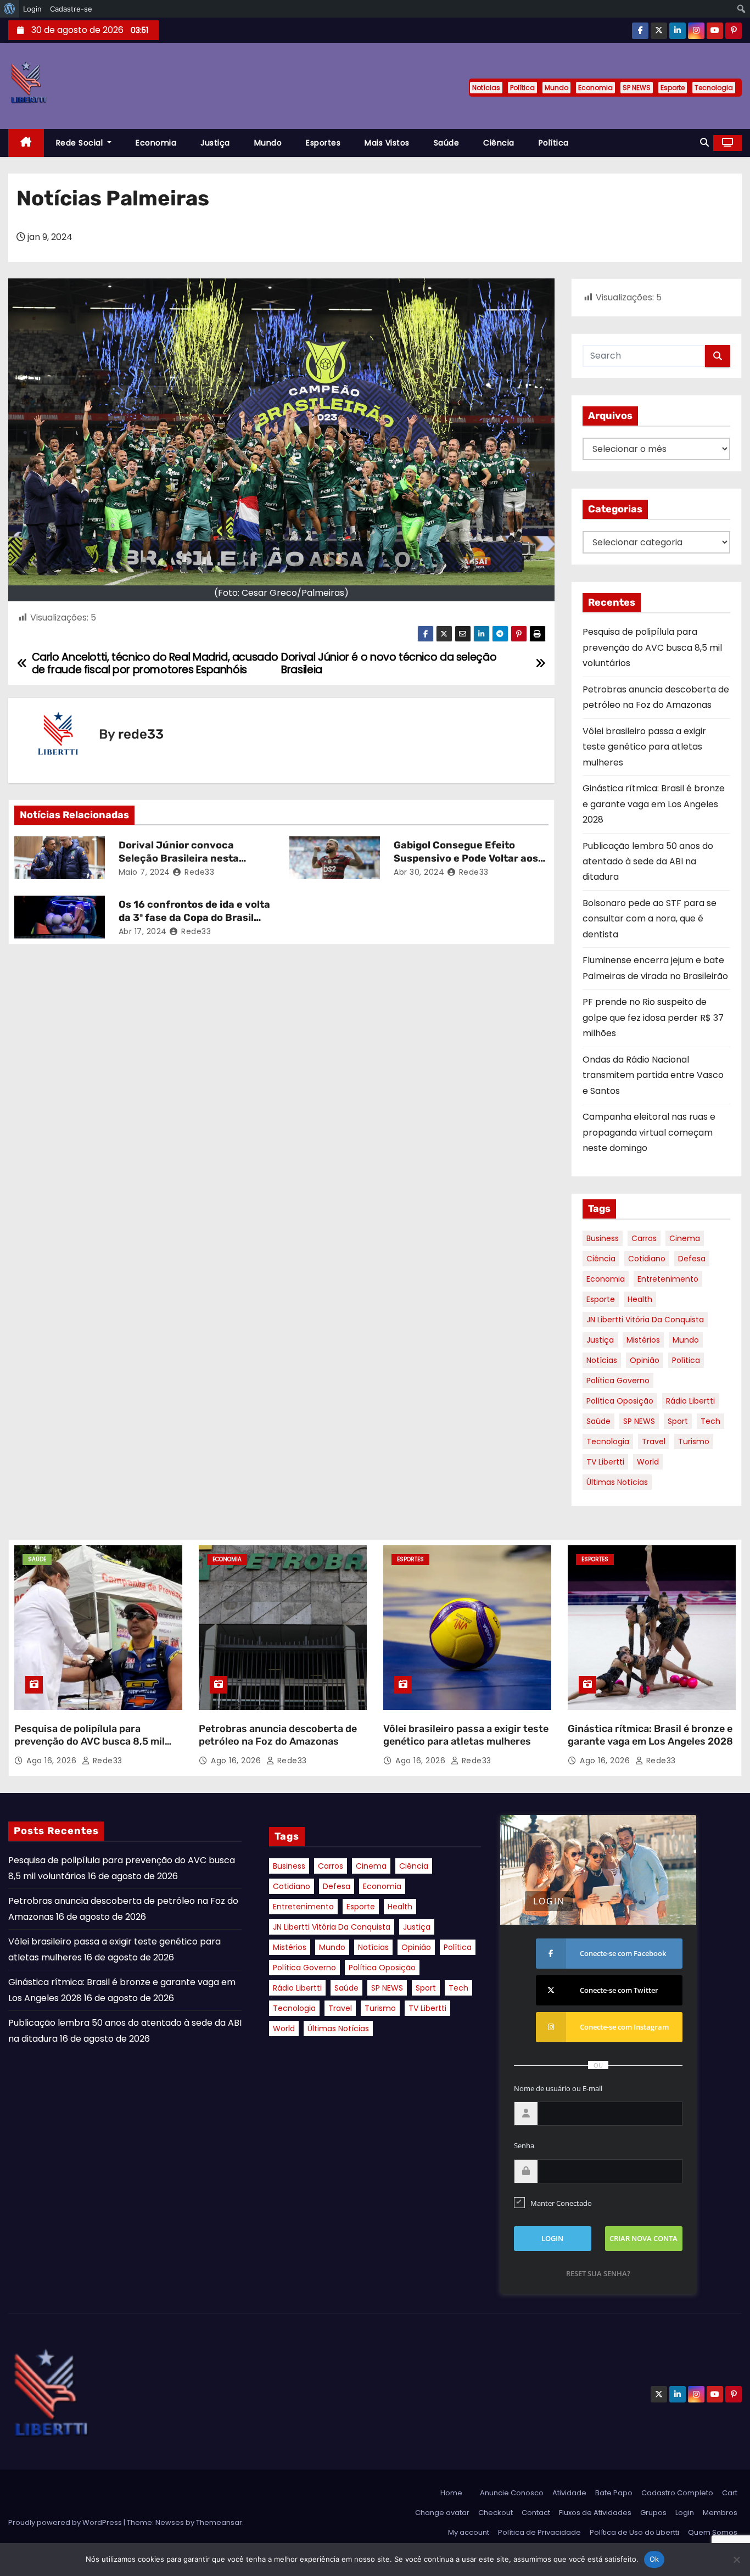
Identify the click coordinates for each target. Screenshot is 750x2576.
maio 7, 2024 (144, 872)
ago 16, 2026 (53, 1761)
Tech (710, 1421)
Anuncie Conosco (512, 2493)
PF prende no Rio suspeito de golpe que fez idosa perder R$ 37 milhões (653, 1018)
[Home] (26, 143)
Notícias (486, 88)
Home (451, 2493)
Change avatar (442, 2513)
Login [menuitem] (32, 9)
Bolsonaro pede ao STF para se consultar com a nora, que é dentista (650, 919)
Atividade (569, 2493)
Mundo (556, 88)
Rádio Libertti (690, 1401)
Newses (170, 2522)
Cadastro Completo (677, 2493)
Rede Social (81, 143)
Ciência (499, 143)
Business (603, 1238)
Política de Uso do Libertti (634, 2532)
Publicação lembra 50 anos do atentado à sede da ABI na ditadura (648, 862)
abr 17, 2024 (143, 931)
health (640, 1299)
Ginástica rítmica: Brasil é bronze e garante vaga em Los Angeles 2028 (654, 804)
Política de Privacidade (539, 2532)
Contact (536, 2513)
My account (469, 2532)
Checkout (496, 2513)
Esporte (673, 88)
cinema (685, 1238)
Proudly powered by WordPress (66, 2522)
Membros (720, 2513)
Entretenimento (668, 1279)
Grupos (653, 2513)
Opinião (645, 1360)
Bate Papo (614, 2493)
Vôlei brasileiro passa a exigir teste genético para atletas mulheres (644, 747)
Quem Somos (713, 2532)
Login (685, 2513)
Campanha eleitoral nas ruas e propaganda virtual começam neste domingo (649, 1132)
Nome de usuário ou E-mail (558, 2088)
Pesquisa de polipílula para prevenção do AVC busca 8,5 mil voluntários (652, 647)
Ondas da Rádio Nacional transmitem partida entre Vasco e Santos (653, 1075)
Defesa (692, 1259)
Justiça (215, 143)
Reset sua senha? (598, 2273)
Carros (644, 1238)
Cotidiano (647, 1259)
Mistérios (643, 1340)
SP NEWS (637, 88)
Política (522, 88)
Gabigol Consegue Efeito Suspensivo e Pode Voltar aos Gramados (466, 858)
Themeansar (219, 2522)
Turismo (694, 1441)
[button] (704, 143)
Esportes (323, 143)
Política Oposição (620, 1401)
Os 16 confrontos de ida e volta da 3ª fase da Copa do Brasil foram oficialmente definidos (194, 918)
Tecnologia (714, 88)
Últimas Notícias (617, 1482)
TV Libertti (605, 1462)
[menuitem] (10, 9)
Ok (654, 2559)
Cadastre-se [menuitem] (71, 9)
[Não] (736, 2560)
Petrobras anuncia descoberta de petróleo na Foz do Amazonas (278, 1735)
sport (678, 1421)
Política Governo (618, 1381)
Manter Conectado (561, 2203)
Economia (595, 88)
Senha (524, 2145)
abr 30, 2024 (419, 872)
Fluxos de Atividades (595, 2513)
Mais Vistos (387, 143)
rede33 (141, 734)
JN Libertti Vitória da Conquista (645, 1320)
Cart (730, 2493)
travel (654, 1441)
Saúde (447, 143)
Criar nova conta (643, 2238)
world (648, 1462)
